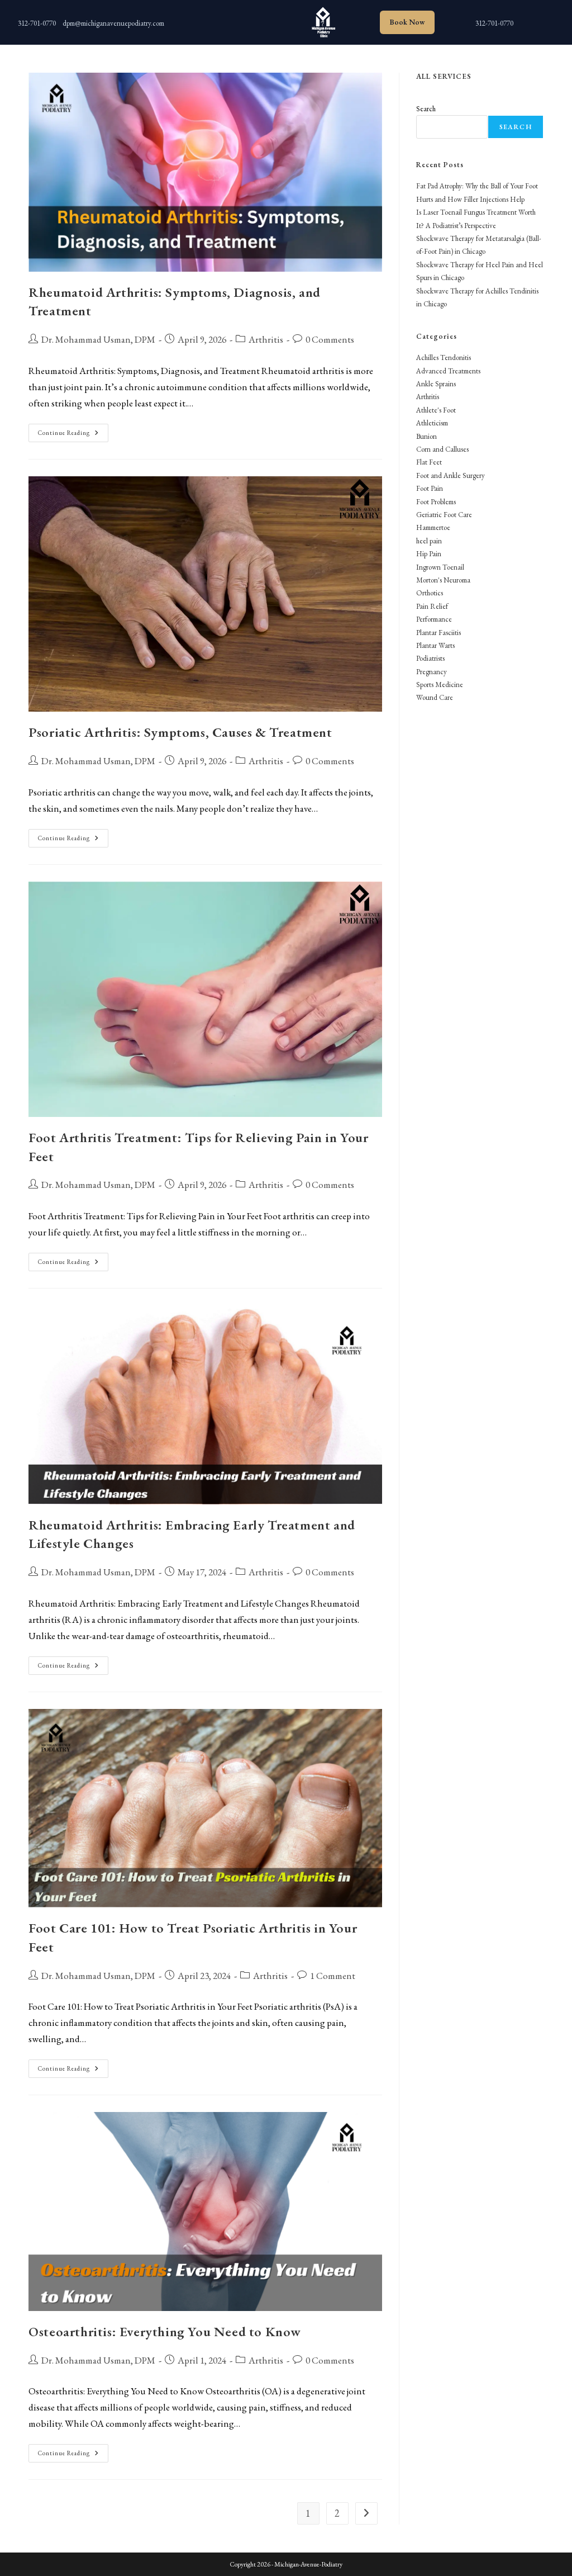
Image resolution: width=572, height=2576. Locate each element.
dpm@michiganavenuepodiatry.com (113, 23)
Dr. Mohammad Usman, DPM (98, 339)
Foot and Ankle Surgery (451, 475)
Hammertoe (433, 527)
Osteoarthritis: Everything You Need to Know (165, 2331)
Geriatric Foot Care (444, 515)
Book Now (407, 22)
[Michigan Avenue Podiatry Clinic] (322, 22)
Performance (434, 619)
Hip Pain (429, 554)
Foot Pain (430, 488)
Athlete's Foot (436, 410)
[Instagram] (213, 20)
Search (426, 109)
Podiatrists (430, 658)
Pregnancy (432, 672)
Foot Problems (436, 502)
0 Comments (330, 339)
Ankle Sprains (436, 384)
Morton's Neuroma (443, 580)
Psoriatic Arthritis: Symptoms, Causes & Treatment (180, 732)
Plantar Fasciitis (438, 633)
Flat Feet (429, 462)
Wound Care (435, 697)
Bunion (426, 436)
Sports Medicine (440, 685)
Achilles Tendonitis (444, 357)
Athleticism (432, 423)
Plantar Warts (435, 645)
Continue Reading (73, 435)
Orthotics (430, 593)
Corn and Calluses (442, 449)
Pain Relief (432, 606)
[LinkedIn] (235, 20)
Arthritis (266, 339)
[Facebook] (258, 20)
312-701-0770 (37, 23)
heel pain (429, 541)
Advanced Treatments (448, 371)
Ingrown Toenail (440, 567)
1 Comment (333, 1976)
